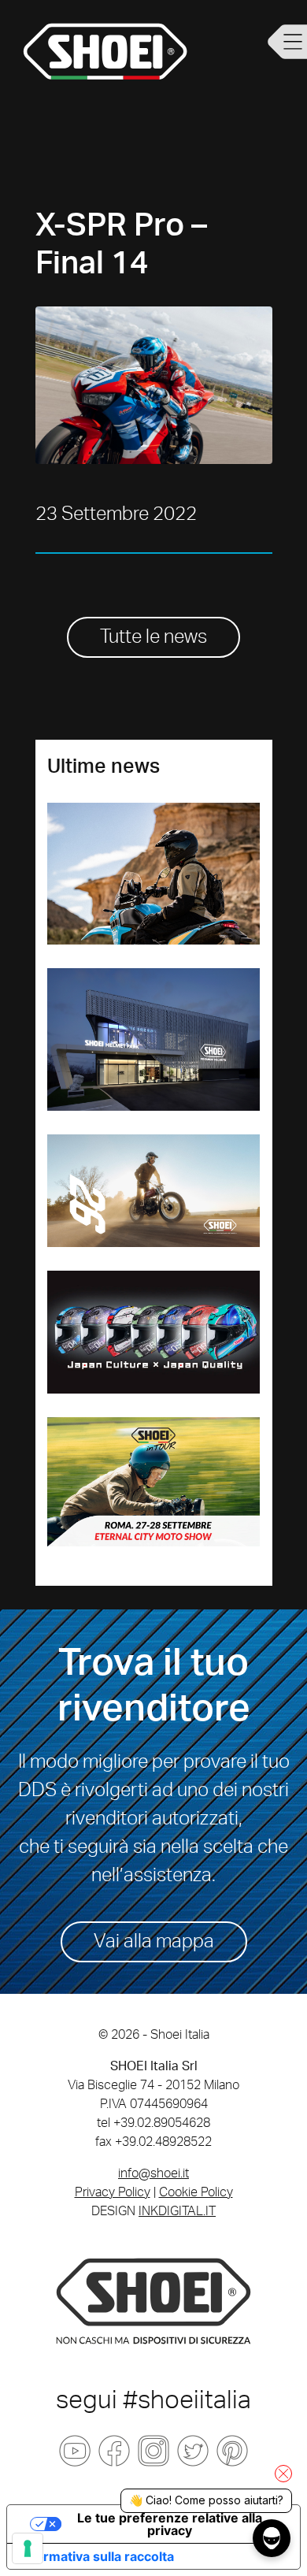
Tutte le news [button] (153, 637)
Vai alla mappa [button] (154, 1942)
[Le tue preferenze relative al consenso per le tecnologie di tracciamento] (28, 2548)
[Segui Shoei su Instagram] (153, 2451)
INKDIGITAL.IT (177, 2211)
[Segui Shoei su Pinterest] (232, 2451)
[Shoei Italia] (153, 2300)
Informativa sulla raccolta (97, 2556)
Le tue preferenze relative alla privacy (170, 2524)
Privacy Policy (113, 2192)
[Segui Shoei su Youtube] (75, 2451)
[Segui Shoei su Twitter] (193, 2451)
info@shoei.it (153, 2173)
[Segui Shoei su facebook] (114, 2451)
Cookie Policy (196, 2192)
